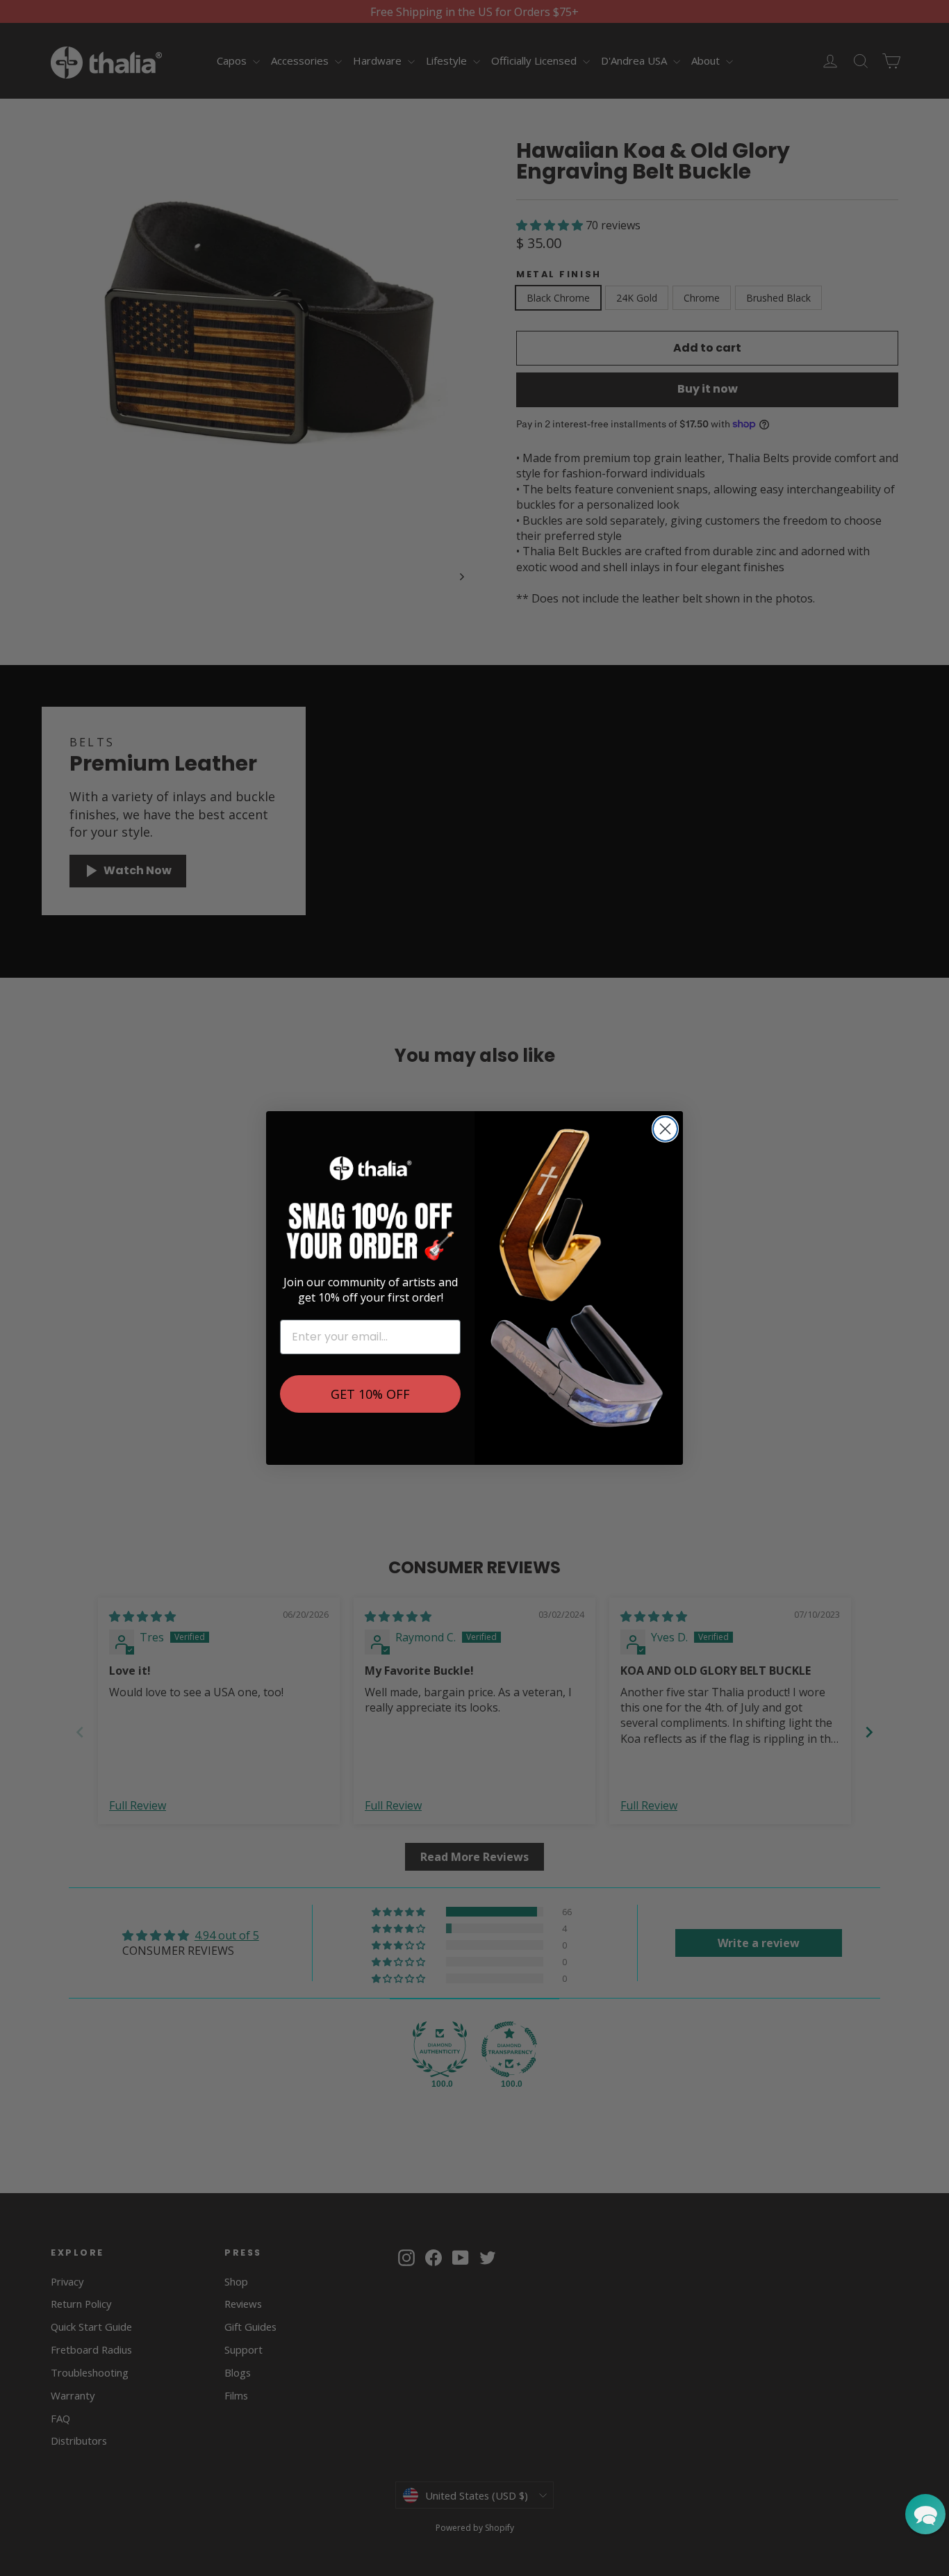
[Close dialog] (665, 1129)
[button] (925, 2514)
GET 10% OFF (370, 1394)
